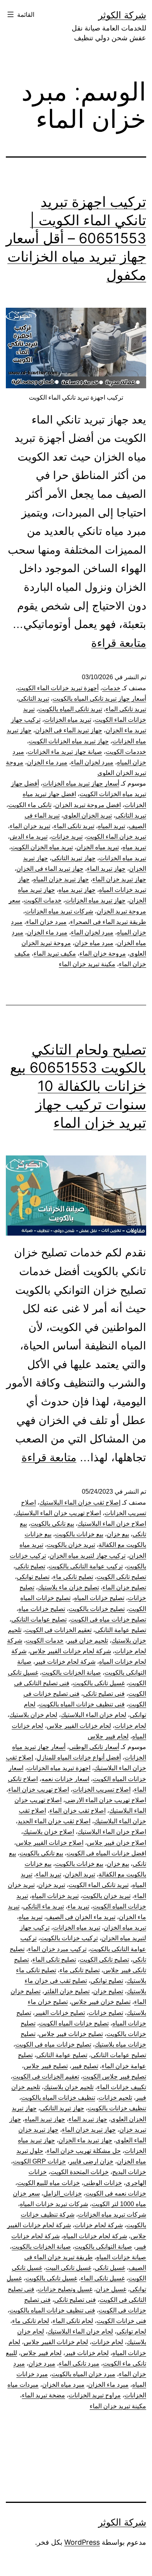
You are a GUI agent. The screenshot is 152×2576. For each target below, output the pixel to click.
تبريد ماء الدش (29, 837)
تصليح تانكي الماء (54, 1960)
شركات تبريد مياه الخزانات (59, 911)
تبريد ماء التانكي (43, 1906)
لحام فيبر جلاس (108, 1736)
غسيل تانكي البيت (68, 2268)
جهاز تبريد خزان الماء (119, 879)
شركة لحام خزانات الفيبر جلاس (71, 1651)
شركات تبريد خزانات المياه (54, 2204)
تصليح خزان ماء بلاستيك (68, 1587)
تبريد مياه (134, 847)
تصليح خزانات (106, 2013)
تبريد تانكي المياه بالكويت (70, 709)
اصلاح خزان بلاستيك (49, 1832)
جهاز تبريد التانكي (73, 858)
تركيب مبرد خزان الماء (57, 1949)
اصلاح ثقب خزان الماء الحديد (54, 1821)
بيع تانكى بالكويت (52, 1524)
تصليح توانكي (33, 1577)
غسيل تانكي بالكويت (99, 1683)
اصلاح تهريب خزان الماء (39, 1789)
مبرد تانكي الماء (79, 2363)
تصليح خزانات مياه (42, 1609)
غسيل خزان (111, 2289)
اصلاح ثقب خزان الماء (78, 1811)
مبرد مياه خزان (94, 943)
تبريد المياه (111, 826)
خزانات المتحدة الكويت (80, 2172)
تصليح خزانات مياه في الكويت (108, 1619)
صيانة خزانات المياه (121, 2257)
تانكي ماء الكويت (30, 805)
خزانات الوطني (103, 2183)
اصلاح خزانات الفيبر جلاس (50, 1843)
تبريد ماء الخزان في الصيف (81, 1917)
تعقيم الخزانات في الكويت (58, 1630)
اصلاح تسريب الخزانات (102, 1789)
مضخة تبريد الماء (43, 2395)
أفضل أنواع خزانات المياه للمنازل (79, 1757)
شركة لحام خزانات (99, 2225)
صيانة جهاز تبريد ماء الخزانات (65, 752)
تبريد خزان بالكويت (71, 1545)
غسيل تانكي (110, 2268)
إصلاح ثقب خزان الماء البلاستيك (80, 1502)
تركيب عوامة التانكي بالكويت (86, 1566)
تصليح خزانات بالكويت (97, 1609)
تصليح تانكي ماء (73, 1577)
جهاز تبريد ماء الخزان (85, 2140)
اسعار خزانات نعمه (65, 1779)
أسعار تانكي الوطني (94, 1747)
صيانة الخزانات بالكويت (71, 1673)
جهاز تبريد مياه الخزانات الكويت (69, 741)
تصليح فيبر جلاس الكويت (114, 2076)
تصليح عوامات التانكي (39, 1619)
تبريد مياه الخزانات (68, 720)
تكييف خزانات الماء (122, 2087)
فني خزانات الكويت (121, 2321)
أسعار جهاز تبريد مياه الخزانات (81, 783)
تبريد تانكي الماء (126, 709)
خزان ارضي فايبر (91, 2161)
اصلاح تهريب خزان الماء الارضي (106, 1800)
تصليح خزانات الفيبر (60, 2013)
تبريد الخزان (80, 1874)
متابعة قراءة (119, 643)
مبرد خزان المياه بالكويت (83, 2374)
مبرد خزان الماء (46, 922)
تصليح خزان (108, 1991)
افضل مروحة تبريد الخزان (88, 805)
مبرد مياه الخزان (63, 2385)
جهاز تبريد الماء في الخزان (69, 730)
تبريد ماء (78, 1906)
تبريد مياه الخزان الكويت (42, 847)
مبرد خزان (42, 2363)
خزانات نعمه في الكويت (116, 2193)
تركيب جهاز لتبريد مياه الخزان (87, 1556)
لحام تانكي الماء (73, 2321)
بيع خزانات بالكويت (79, 1534)
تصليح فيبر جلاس (46, 2066)
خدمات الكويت (43, 900)
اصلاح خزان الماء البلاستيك (112, 1524)
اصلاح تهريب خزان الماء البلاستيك (58, 1513)
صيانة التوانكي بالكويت (103, 2247)
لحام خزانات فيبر (87, 2353)
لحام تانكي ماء (31, 2321)
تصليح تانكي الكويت (121, 1577)
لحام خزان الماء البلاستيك (94, 1715)
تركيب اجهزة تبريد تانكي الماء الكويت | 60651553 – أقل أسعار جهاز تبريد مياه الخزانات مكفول (76, 238)
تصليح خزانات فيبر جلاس (71, 2034)
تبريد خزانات (67, 837)
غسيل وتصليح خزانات (65, 2289)
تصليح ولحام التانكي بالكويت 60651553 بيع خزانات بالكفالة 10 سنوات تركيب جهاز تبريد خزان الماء (78, 1086)
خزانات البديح (129, 2172)
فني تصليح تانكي (104, 1694)
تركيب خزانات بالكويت (69, 1938)
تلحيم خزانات (115, 2098)
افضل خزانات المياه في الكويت (106, 1853)
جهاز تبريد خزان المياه (61, 879)
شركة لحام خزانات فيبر (65, 1662)
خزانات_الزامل (63, 2193)
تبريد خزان (52, 1885)
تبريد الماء (49, 1874)
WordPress (82, 2542)
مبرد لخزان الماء (92, 762)
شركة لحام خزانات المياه (95, 2236)
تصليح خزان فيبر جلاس (101, 2002)
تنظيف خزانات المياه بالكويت (58, 2098)
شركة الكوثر (122, 15)
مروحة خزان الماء (103, 953)
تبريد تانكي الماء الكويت (99, 1885)
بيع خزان (118, 1534)
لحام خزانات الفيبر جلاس (79, 1726)
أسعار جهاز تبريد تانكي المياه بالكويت (99, 699)
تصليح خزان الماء (124, 1587)
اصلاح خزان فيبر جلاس (117, 1843)
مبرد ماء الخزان (47, 762)
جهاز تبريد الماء (106, 869)
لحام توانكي (131, 2331)
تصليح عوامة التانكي (121, 1630)
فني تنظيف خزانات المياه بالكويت (82, 1704)
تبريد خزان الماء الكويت (116, 837)
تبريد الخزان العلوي (87, 815)
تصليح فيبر (85, 2066)
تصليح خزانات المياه (99, 1598)
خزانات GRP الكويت (39, 2161)
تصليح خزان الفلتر (67, 1991)
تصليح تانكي (30, 1566)
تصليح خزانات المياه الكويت (74, 2023)
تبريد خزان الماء (30, 826)
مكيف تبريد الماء (55, 953)
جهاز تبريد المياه (45, 2119)
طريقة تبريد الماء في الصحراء (108, 922)
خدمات (111, 688)
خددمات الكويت (126, 752)
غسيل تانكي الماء (103, 2278)
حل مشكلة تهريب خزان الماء (84, 2151)
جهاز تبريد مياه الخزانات (95, 900)
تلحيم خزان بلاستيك (69, 2087)
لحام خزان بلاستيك (33, 1715)
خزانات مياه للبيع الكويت (49, 2183)
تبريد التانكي (34, 699)
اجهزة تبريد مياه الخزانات (59, 1768)
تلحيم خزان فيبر (87, 1640)
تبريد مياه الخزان (98, 847)
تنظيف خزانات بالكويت (117, 2108)
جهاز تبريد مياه (77, 890)
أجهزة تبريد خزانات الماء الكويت (58, 688)
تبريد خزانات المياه (55, 1896)
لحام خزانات (130, 1726)
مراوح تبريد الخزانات (95, 2395)
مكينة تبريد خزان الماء (87, 964)
